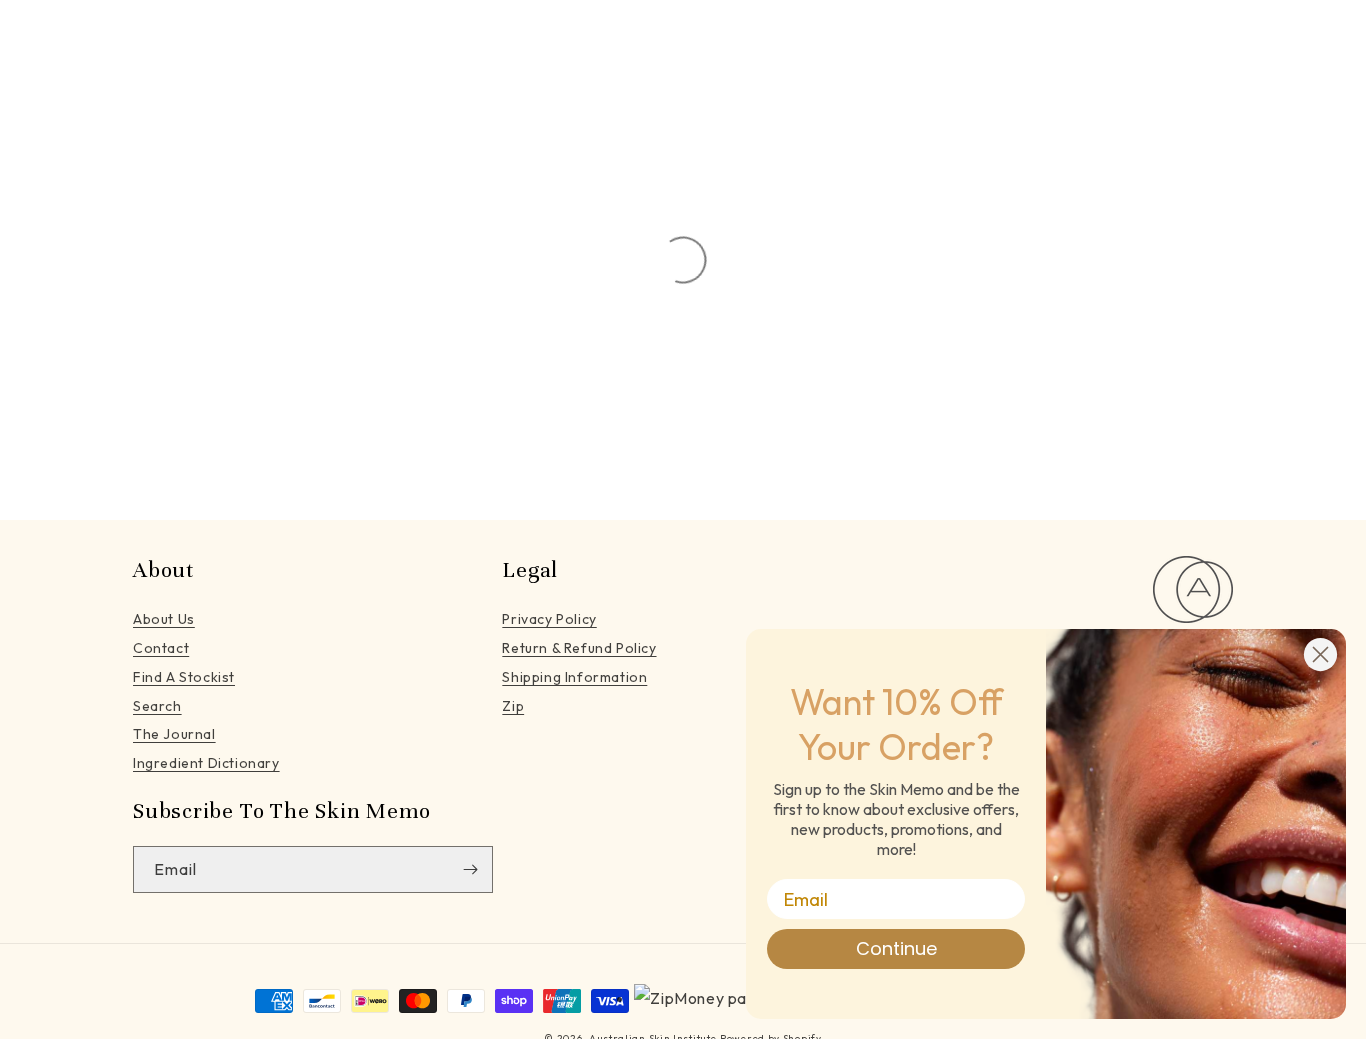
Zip (513, 706)
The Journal (174, 734)
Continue (896, 948)
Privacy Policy (549, 619)
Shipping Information (574, 677)
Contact (161, 648)
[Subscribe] (470, 869)
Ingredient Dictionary (206, 763)
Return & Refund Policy (579, 648)
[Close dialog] (1320, 654)
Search (157, 706)
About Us (164, 619)
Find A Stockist (184, 677)
